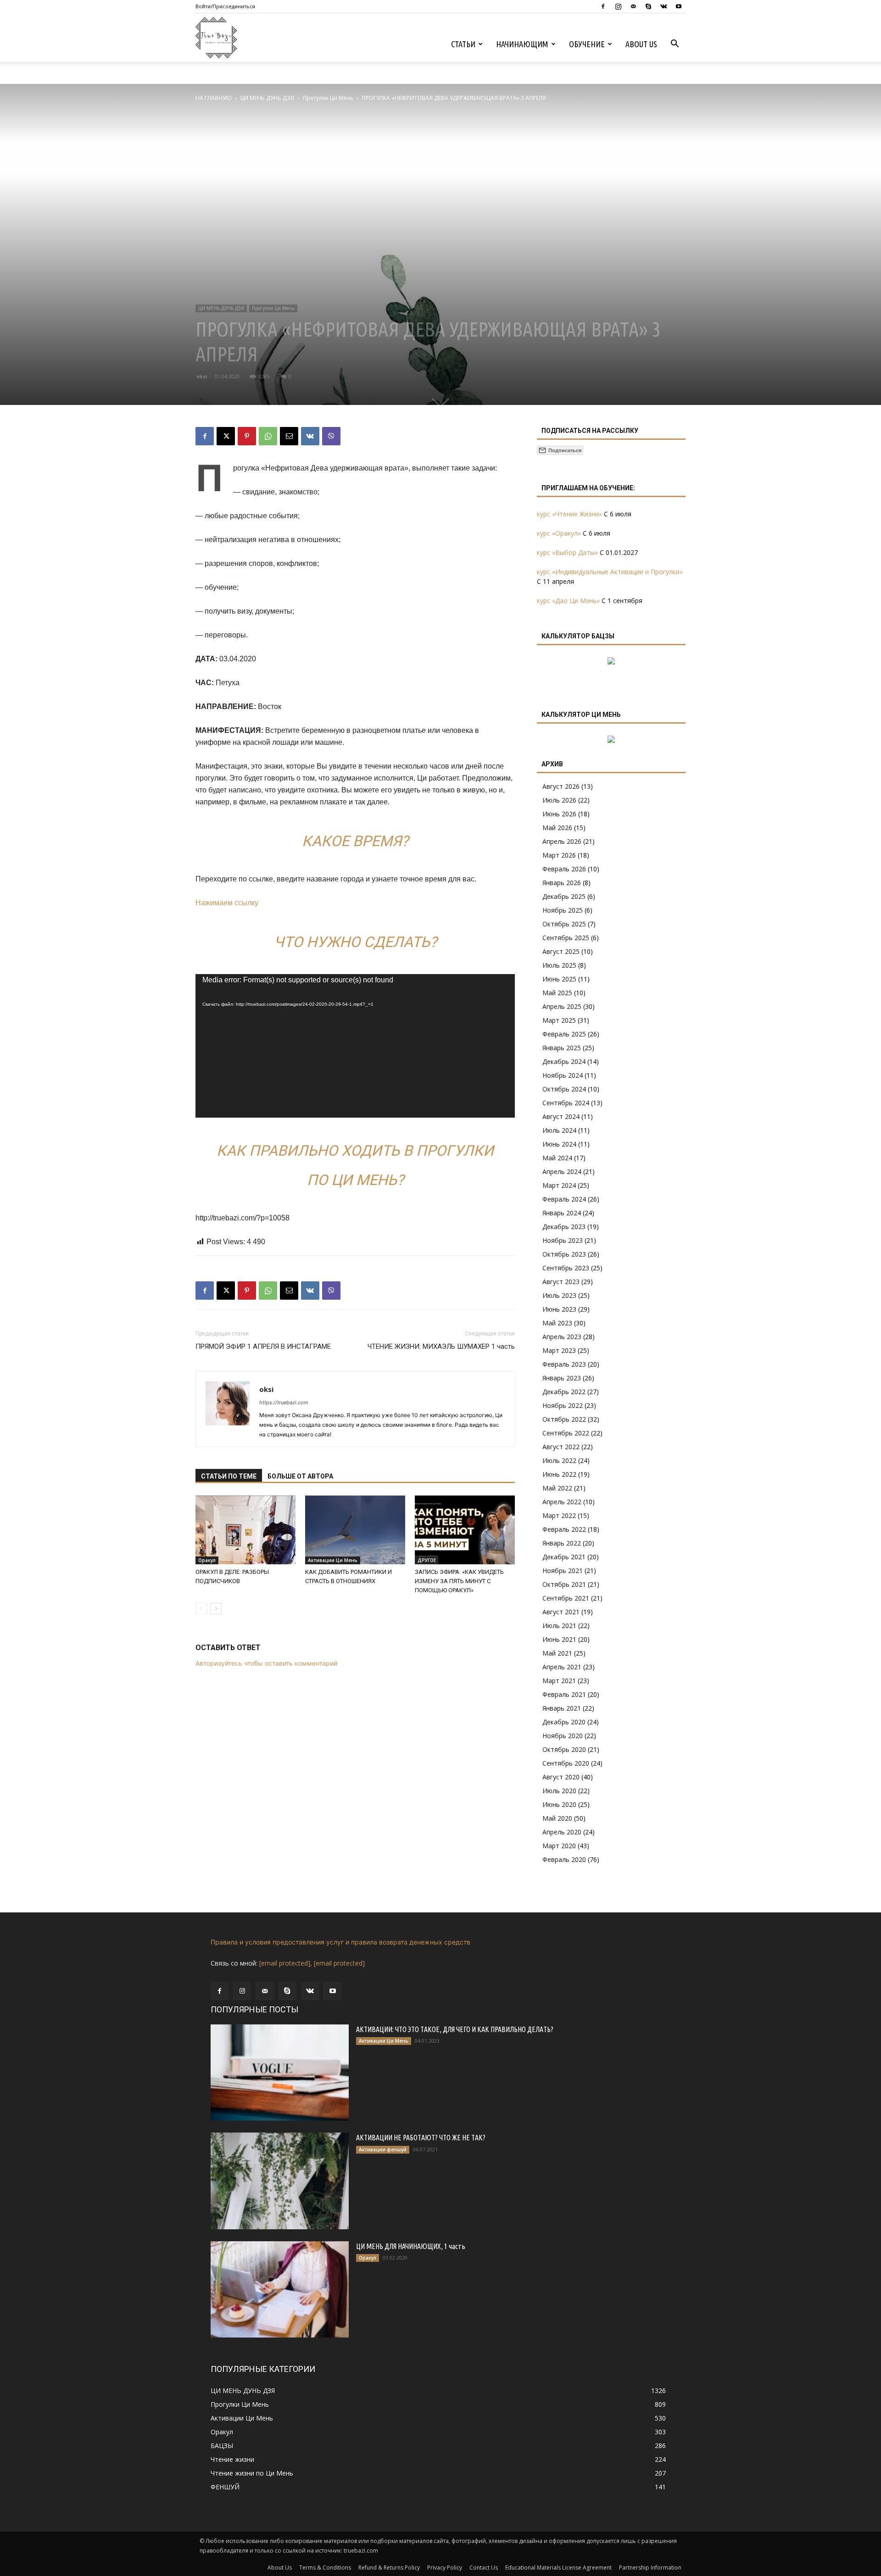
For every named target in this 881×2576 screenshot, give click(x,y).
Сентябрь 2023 (566, 1268)
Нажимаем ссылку (227, 903)
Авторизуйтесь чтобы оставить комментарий (266, 1663)
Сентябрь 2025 (566, 938)
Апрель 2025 (562, 1006)
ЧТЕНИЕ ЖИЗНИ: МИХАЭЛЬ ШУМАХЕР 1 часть (441, 1346)
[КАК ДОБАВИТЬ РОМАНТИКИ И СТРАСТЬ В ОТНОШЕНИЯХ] (355, 1530)
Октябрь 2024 (564, 1089)
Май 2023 (557, 1323)
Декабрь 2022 (564, 1392)
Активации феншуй (383, 2149)
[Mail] (633, 6)
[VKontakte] (664, 6)
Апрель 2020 (562, 1832)
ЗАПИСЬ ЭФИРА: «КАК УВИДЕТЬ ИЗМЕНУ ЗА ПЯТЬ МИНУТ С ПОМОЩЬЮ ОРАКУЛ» (459, 1581)
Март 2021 (559, 1681)
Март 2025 (559, 1020)
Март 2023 (559, 1350)
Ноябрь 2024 (563, 1075)
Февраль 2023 (564, 1364)
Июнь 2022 (559, 1474)
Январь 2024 (562, 1213)
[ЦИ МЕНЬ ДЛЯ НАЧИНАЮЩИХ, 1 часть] (280, 2289)
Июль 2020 (559, 1791)
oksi (202, 376)
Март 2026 (559, 855)
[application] (355, 1046)
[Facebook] (603, 6)
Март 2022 (559, 1515)
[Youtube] (679, 6)
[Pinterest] (247, 436)
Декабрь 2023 (564, 1227)
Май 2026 (557, 828)
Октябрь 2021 (564, 1584)
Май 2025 (557, 993)
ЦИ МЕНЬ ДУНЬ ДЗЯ (267, 98)
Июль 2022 (559, 1460)
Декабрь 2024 (564, 1061)
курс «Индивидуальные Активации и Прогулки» (610, 572)
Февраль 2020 (564, 1859)
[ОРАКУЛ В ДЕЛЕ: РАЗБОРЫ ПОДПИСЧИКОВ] (245, 1530)
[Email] (289, 436)
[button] (675, 45)
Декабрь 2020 (564, 1722)
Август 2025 (561, 951)
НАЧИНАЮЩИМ (522, 44)
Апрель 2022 (562, 1502)
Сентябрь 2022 (566, 1433)
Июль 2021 (559, 1626)
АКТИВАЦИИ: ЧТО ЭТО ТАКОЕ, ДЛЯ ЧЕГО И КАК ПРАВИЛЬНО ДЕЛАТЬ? (455, 2029)
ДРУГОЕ (427, 1560)
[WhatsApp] (268, 436)
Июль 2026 (559, 800)
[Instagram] (618, 6)
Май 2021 (557, 1653)
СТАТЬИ (463, 44)
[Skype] (648, 6)
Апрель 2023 (562, 1337)
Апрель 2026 (562, 841)
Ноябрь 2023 (563, 1240)
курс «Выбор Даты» (567, 552)
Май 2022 (557, 1488)
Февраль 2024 (564, 1199)
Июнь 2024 (559, 1144)
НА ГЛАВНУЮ (214, 98)
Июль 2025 (559, 965)
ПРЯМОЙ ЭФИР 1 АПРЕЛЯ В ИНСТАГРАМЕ (263, 1346)
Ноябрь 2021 (563, 1571)
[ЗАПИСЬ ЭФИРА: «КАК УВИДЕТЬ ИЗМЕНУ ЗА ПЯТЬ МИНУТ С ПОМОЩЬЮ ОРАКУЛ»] (465, 1530)
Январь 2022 (562, 1543)
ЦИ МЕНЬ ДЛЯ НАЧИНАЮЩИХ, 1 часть (411, 2246)
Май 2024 (557, 1158)
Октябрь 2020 (564, 1749)
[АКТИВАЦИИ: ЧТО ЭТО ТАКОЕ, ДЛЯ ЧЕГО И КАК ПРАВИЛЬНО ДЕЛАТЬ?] (280, 2072)
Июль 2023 (559, 1295)
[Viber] (331, 436)
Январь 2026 (562, 883)
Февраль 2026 (564, 869)
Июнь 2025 (559, 979)
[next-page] (216, 1609)
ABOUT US (641, 44)
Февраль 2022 (564, 1529)
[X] (226, 436)
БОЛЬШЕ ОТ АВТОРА (300, 1476)
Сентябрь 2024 (566, 1103)
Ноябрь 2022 (563, 1405)
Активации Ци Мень (333, 1560)
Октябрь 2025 (564, 924)
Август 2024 (561, 1116)
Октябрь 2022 (564, 1419)
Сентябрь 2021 (566, 1598)
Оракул (207, 1560)
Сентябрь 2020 (566, 1763)
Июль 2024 (559, 1130)
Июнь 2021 (559, 1639)
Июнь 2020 (559, 1804)
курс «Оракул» (559, 533)
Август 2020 (561, 1777)
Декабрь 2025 (564, 896)
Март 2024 (559, 1185)
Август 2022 (561, 1447)
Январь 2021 (562, 1708)
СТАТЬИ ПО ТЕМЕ (229, 1476)
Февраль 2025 (564, 1034)
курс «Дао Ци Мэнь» (568, 601)
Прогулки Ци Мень (328, 98)
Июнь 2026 (559, 814)
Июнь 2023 (559, 1309)
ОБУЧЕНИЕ (587, 44)
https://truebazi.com (284, 1402)
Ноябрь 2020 (563, 1736)
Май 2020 (557, 1818)
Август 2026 (561, 786)
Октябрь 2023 (564, 1254)
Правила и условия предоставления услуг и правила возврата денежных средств (340, 1942)
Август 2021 (561, 1612)
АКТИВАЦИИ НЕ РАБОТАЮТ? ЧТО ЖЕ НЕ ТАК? (421, 2138)
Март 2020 (559, 1846)
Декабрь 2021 (564, 1557)
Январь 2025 (562, 1048)
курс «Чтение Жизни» (569, 514)
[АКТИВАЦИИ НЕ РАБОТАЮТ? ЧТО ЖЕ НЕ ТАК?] (280, 2181)
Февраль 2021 (564, 1694)
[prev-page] (201, 1609)
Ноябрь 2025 (563, 910)
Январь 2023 (562, 1378)
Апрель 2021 (562, 1667)
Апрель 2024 (562, 1172)
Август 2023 (561, 1282)
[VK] (310, 436)
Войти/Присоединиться (225, 6)
